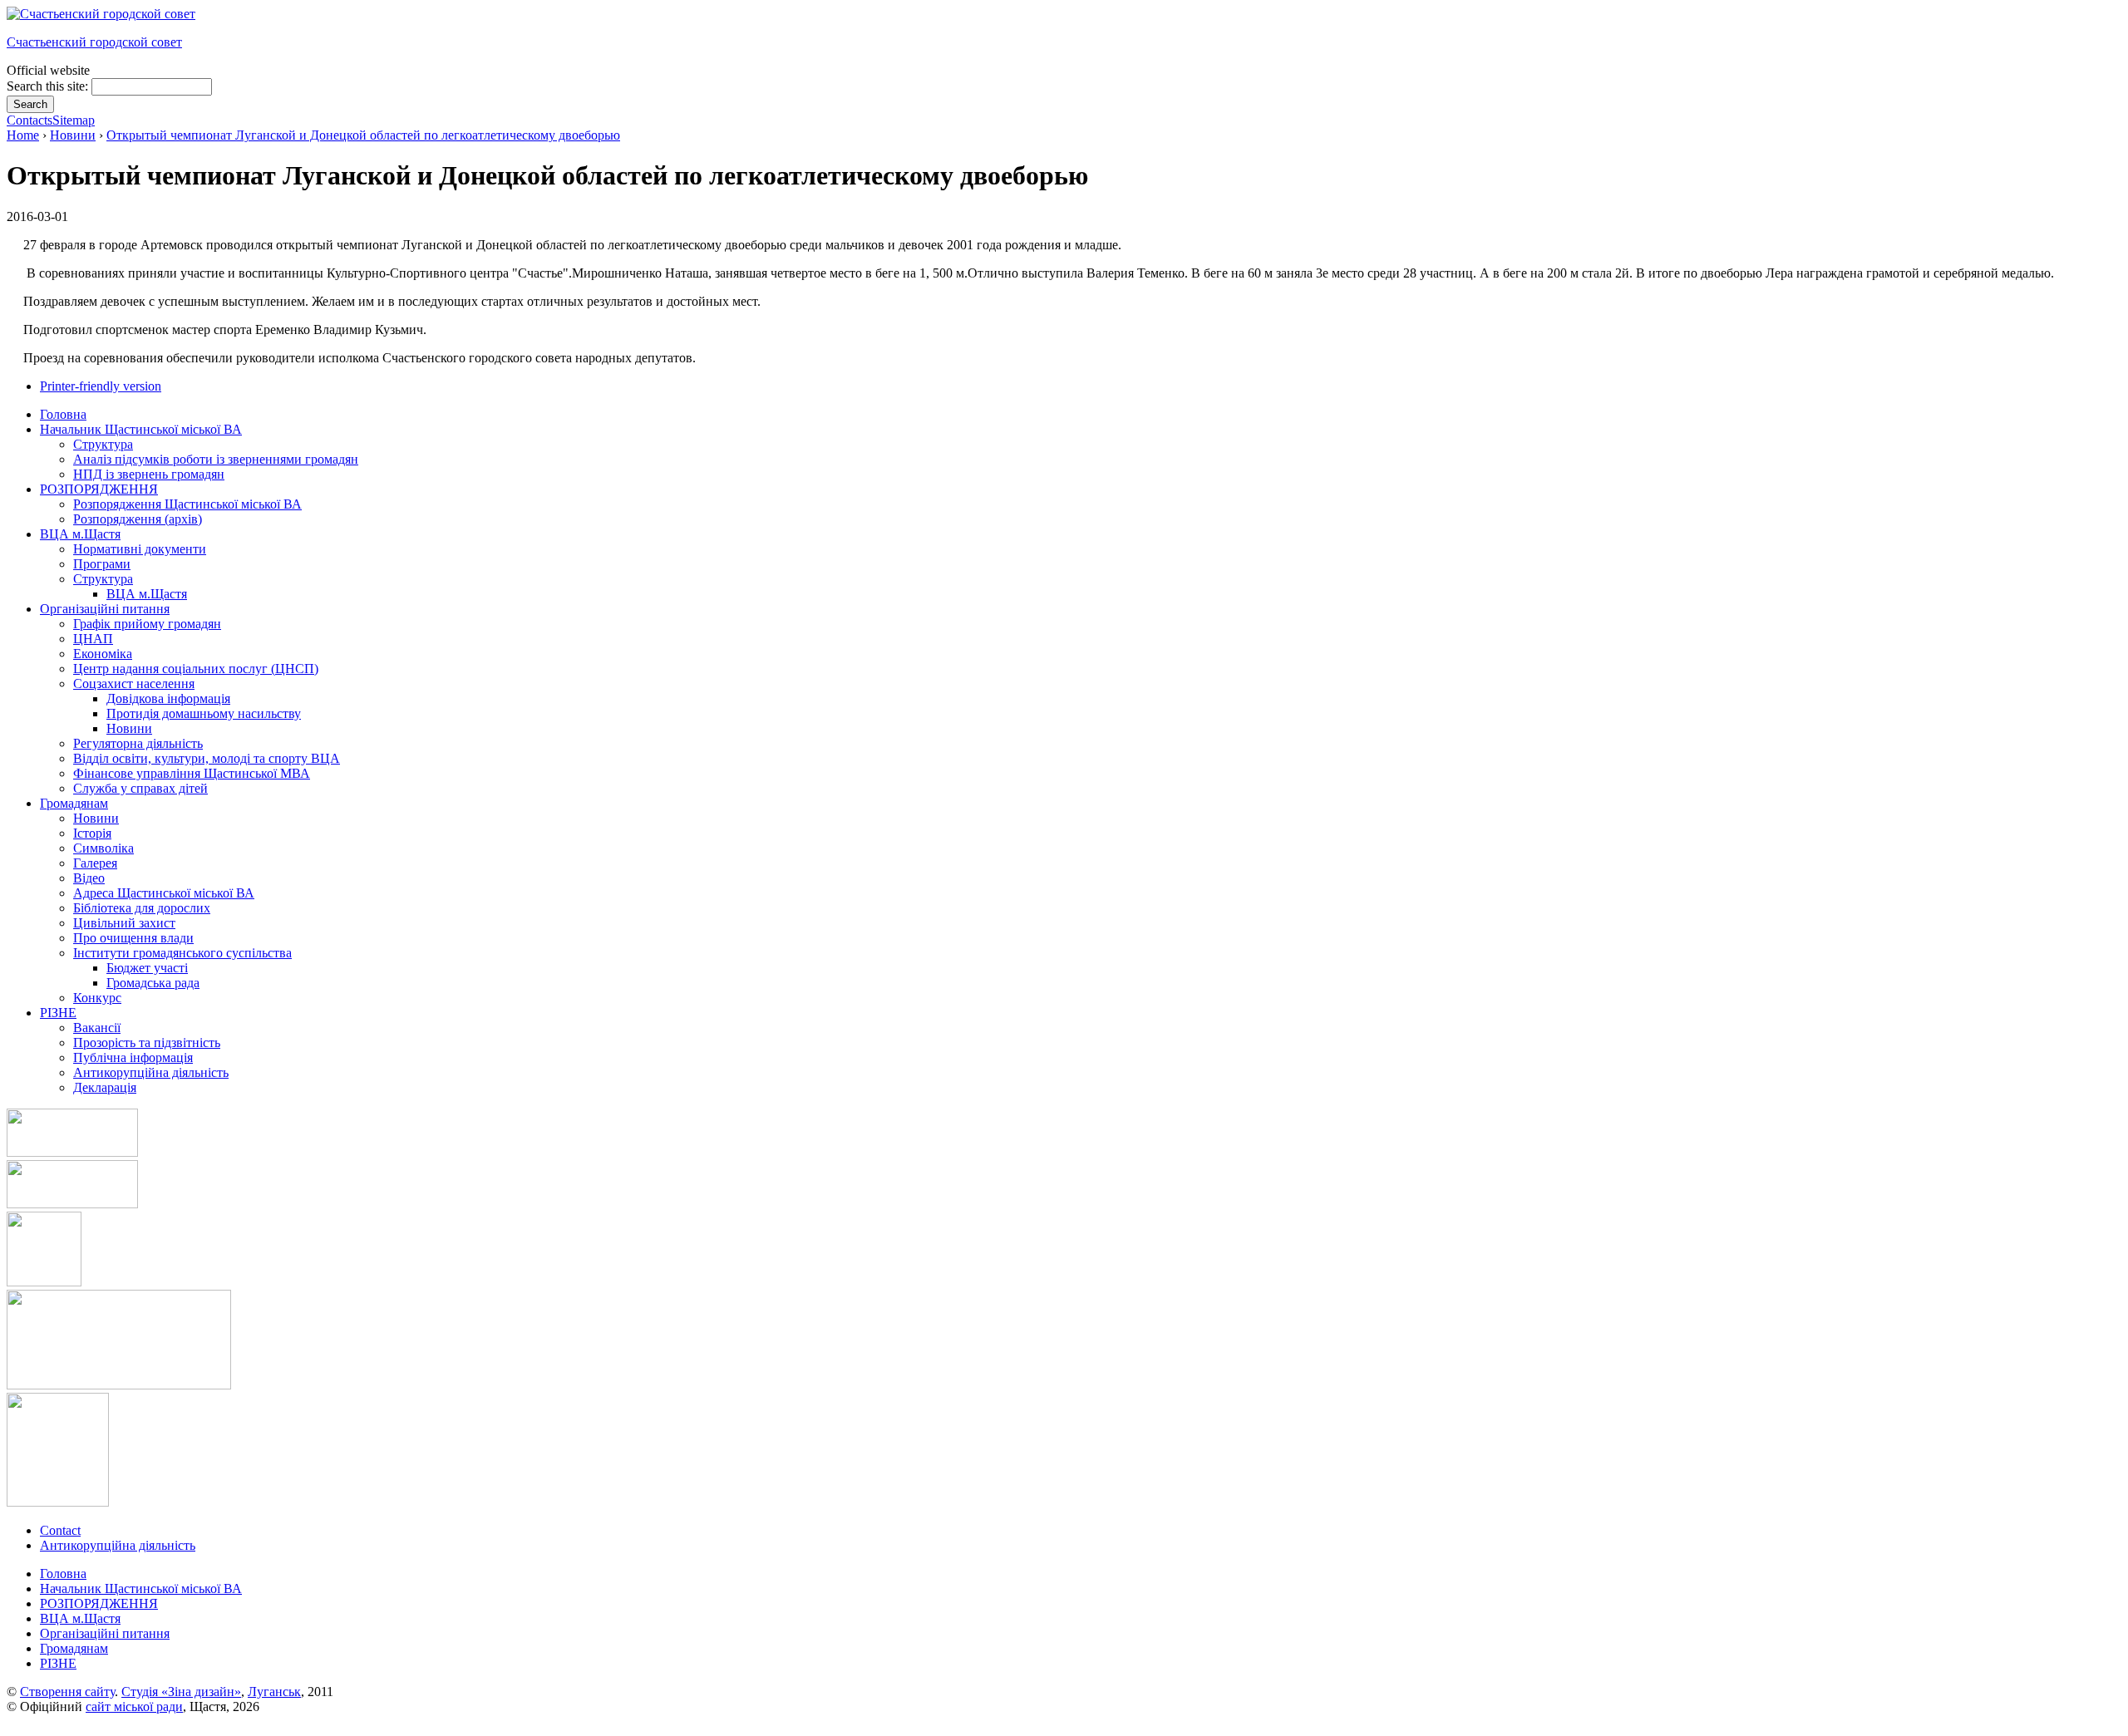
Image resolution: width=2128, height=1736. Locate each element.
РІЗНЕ (58, 1663)
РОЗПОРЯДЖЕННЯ (99, 1603)
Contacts (30, 120)
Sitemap (74, 120)
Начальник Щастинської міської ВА (141, 1588)
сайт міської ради (134, 1706)
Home (23, 135)
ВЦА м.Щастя (80, 1618)
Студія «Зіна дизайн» (181, 1692)
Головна (63, 1574)
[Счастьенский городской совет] (101, 14)
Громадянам (74, 1648)
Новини (73, 135)
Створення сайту (67, 1692)
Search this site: (49, 86)
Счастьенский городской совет (94, 42)
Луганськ (274, 1692)
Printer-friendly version (101, 386)
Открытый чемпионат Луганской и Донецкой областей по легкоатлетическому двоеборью (363, 135)
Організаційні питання (105, 1633)
